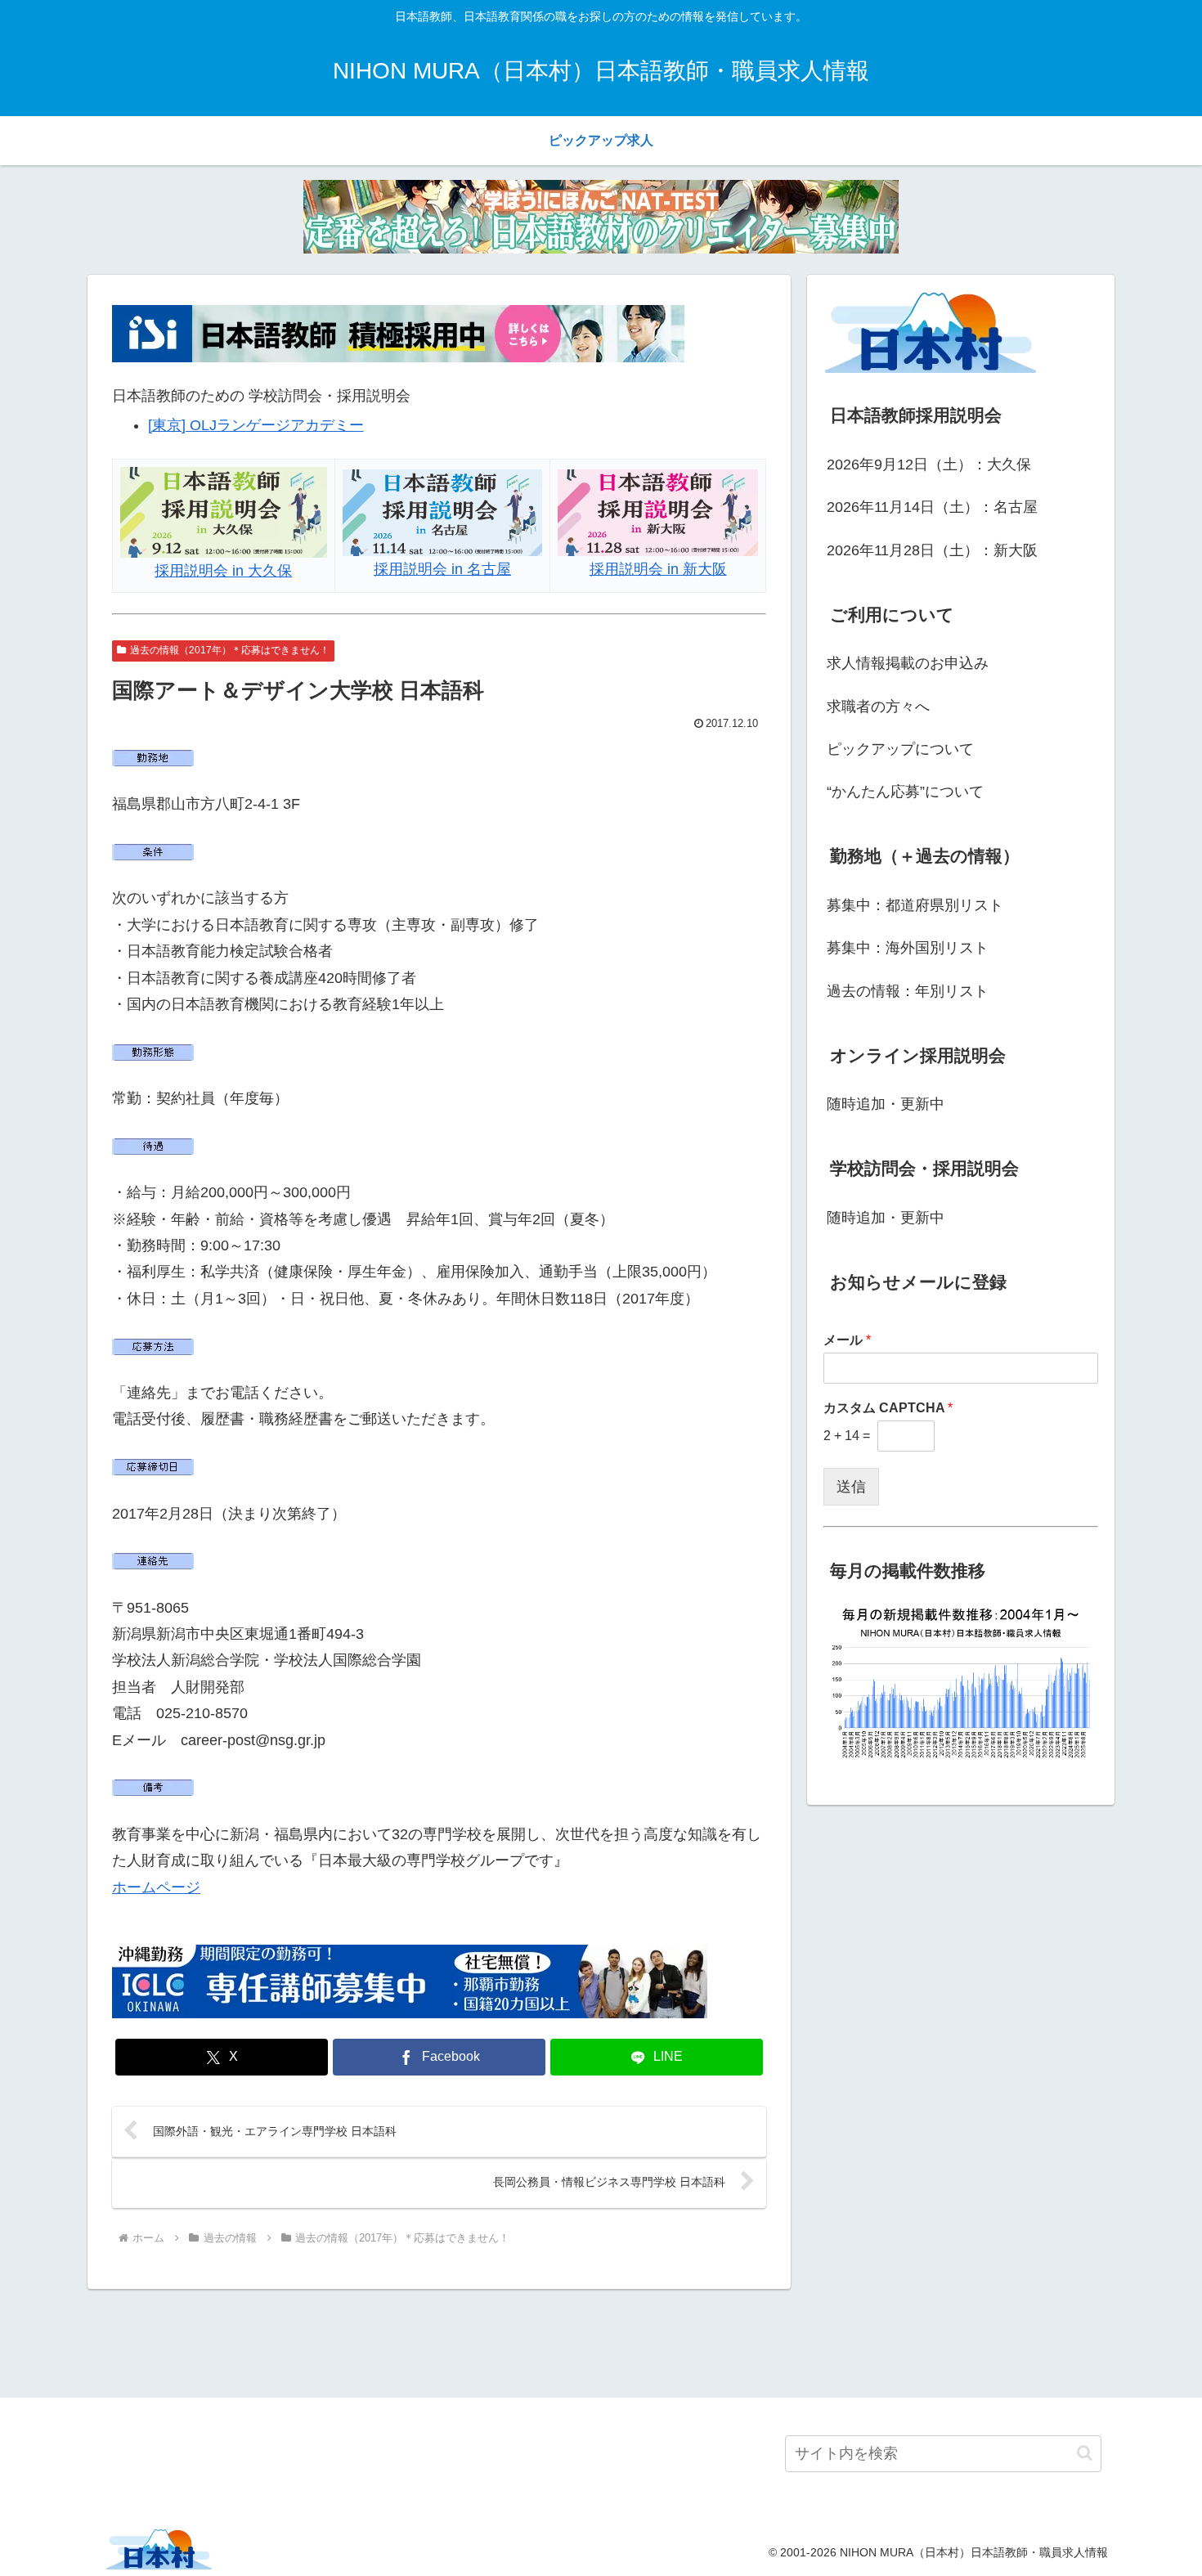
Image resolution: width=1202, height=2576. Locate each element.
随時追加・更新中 (886, 1104)
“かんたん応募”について (905, 792)
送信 (851, 1487)
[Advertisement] (601, 2340)
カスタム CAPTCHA (888, 1408)
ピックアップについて (900, 749)
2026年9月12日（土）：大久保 (929, 464)
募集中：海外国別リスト (908, 948)
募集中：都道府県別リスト (915, 905)
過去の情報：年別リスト (908, 991)
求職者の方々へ (878, 707)
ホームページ (156, 1887)
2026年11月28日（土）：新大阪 (932, 550)
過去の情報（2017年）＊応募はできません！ (230, 650)
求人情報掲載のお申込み (908, 663)
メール (847, 1340)
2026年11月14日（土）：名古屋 (932, 507)
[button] (1085, 2453)
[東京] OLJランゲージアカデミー (256, 425)
